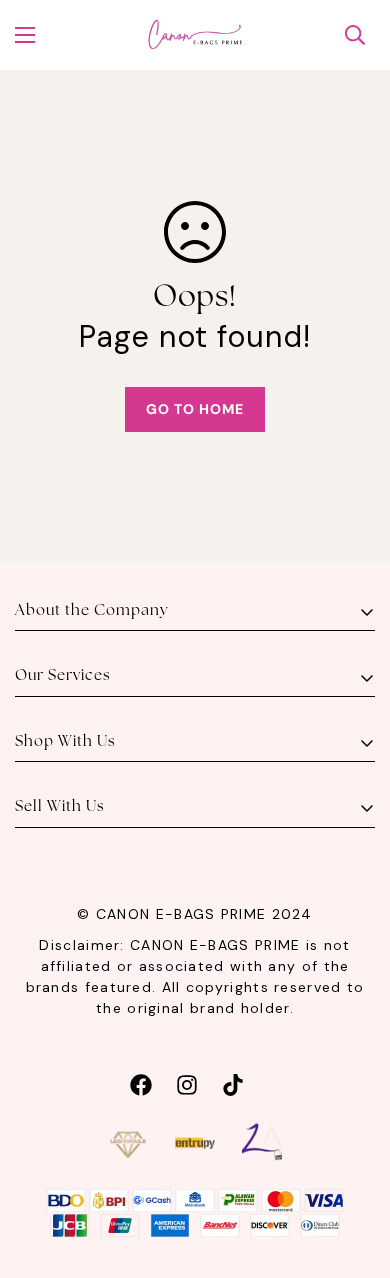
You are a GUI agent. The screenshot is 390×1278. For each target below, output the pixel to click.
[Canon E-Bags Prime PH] (195, 35)
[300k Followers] (141, 1082)
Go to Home (195, 409)
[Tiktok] (233, 1082)
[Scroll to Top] (354, 1172)
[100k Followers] (187, 1082)
